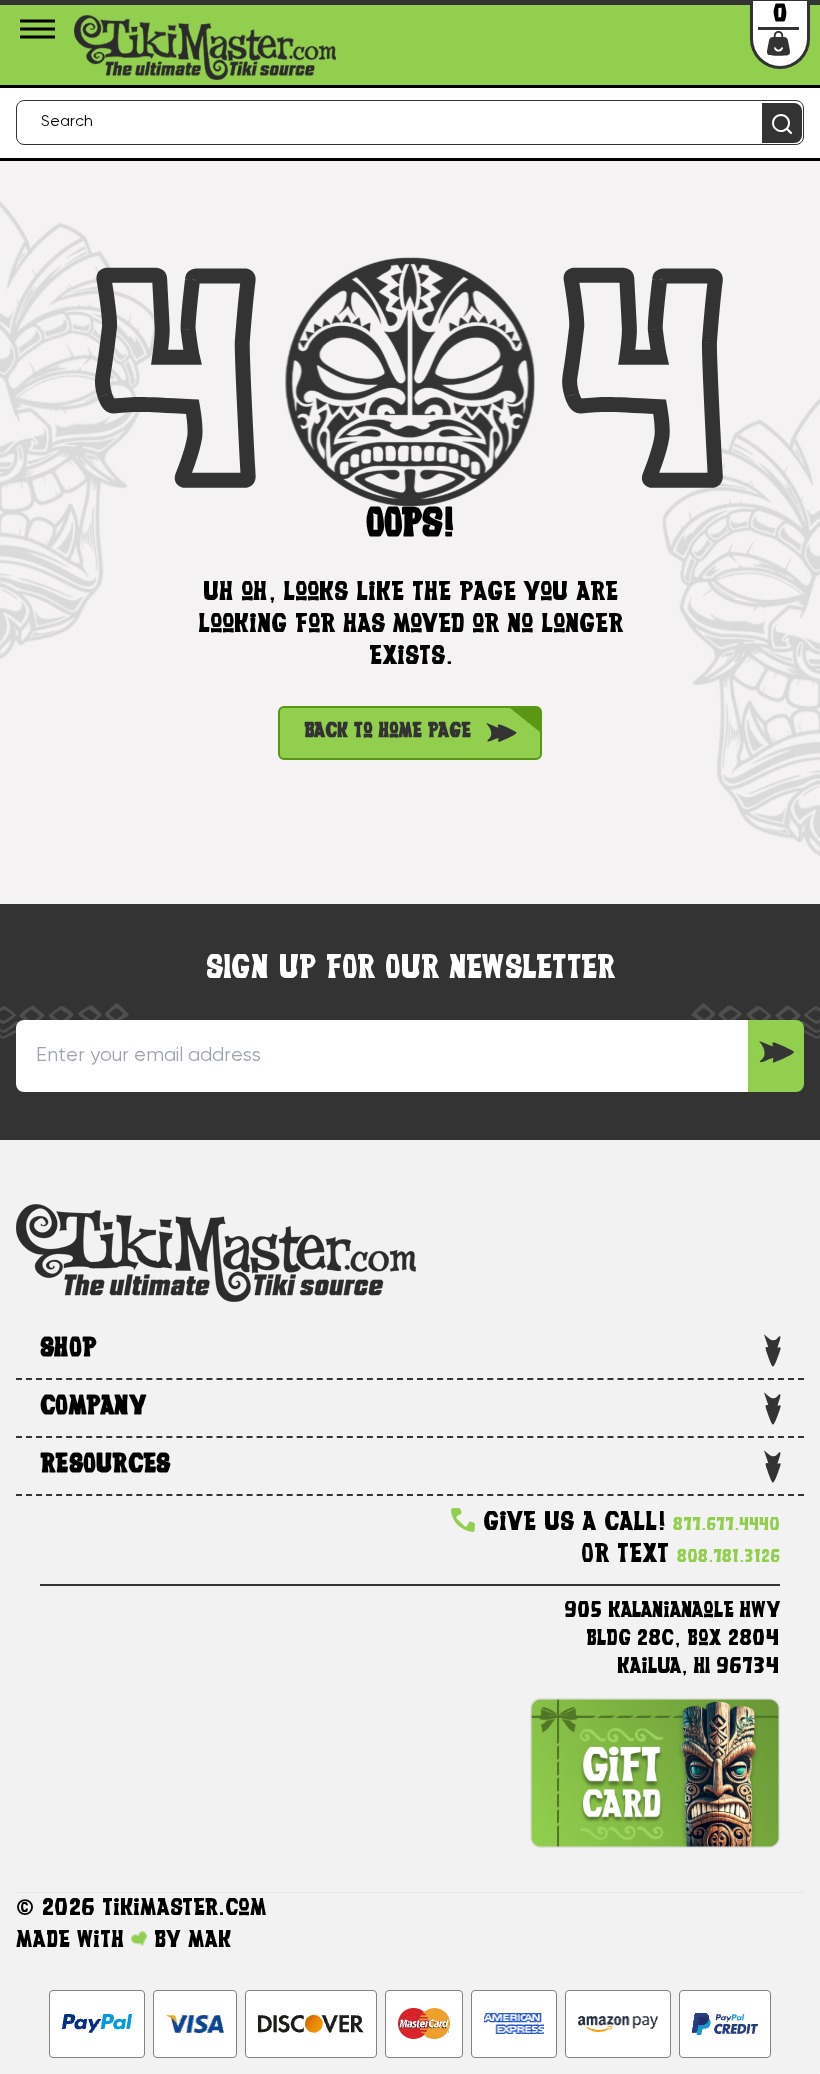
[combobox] (410, 122)
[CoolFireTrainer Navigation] (40, 29)
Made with (73, 1941)
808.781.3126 (728, 1557)
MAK (209, 1941)
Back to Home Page (387, 732)
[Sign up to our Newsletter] (776, 1056)
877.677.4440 (726, 1525)
